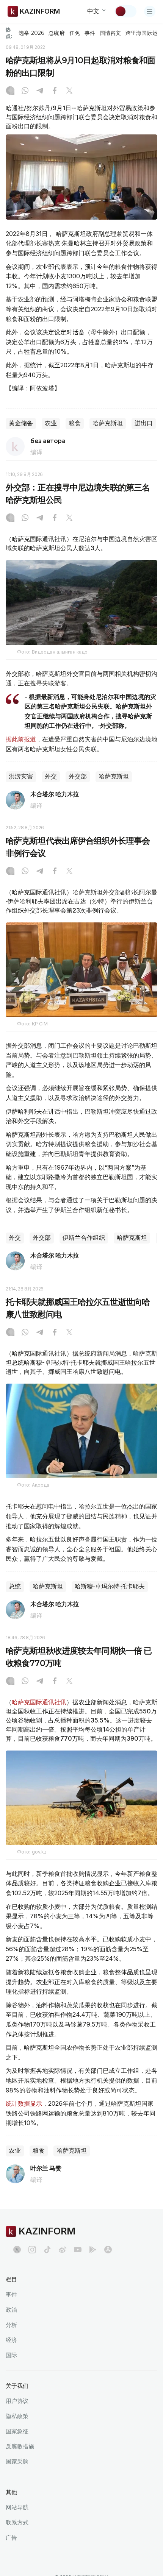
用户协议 (17, 2401)
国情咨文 (110, 33)
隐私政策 (17, 2416)
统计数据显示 (24, 2103)
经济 (11, 2340)
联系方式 (17, 2522)
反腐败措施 (20, 2446)
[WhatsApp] (25, 91)
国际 (11, 2355)
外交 (51, 776)
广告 (11, 2538)
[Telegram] (40, 91)
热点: (9, 33)
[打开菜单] (150, 11)
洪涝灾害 (21, 776)
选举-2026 (31, 33)
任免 (75, 33)
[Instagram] (10, 91)
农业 (51, 423)
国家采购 (17, 2461)
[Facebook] (55, 91)
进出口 (144, 423)
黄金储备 (21, 423)
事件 (90, 33)
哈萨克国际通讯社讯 (39, 1702)
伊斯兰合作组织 (84, 1238)
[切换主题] (125, 11)
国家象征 (17, 2431)
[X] (69, 91)
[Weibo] (63, 2250)
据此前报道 (21, 739)
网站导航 (17, 2507)
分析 (11, 2325)
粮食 (75, 423)
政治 (11, 2310)
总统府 (56, 33)
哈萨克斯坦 (108, 423)
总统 (15, 1586)
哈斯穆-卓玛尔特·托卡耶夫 (110, 1586)
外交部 (78, 776)
